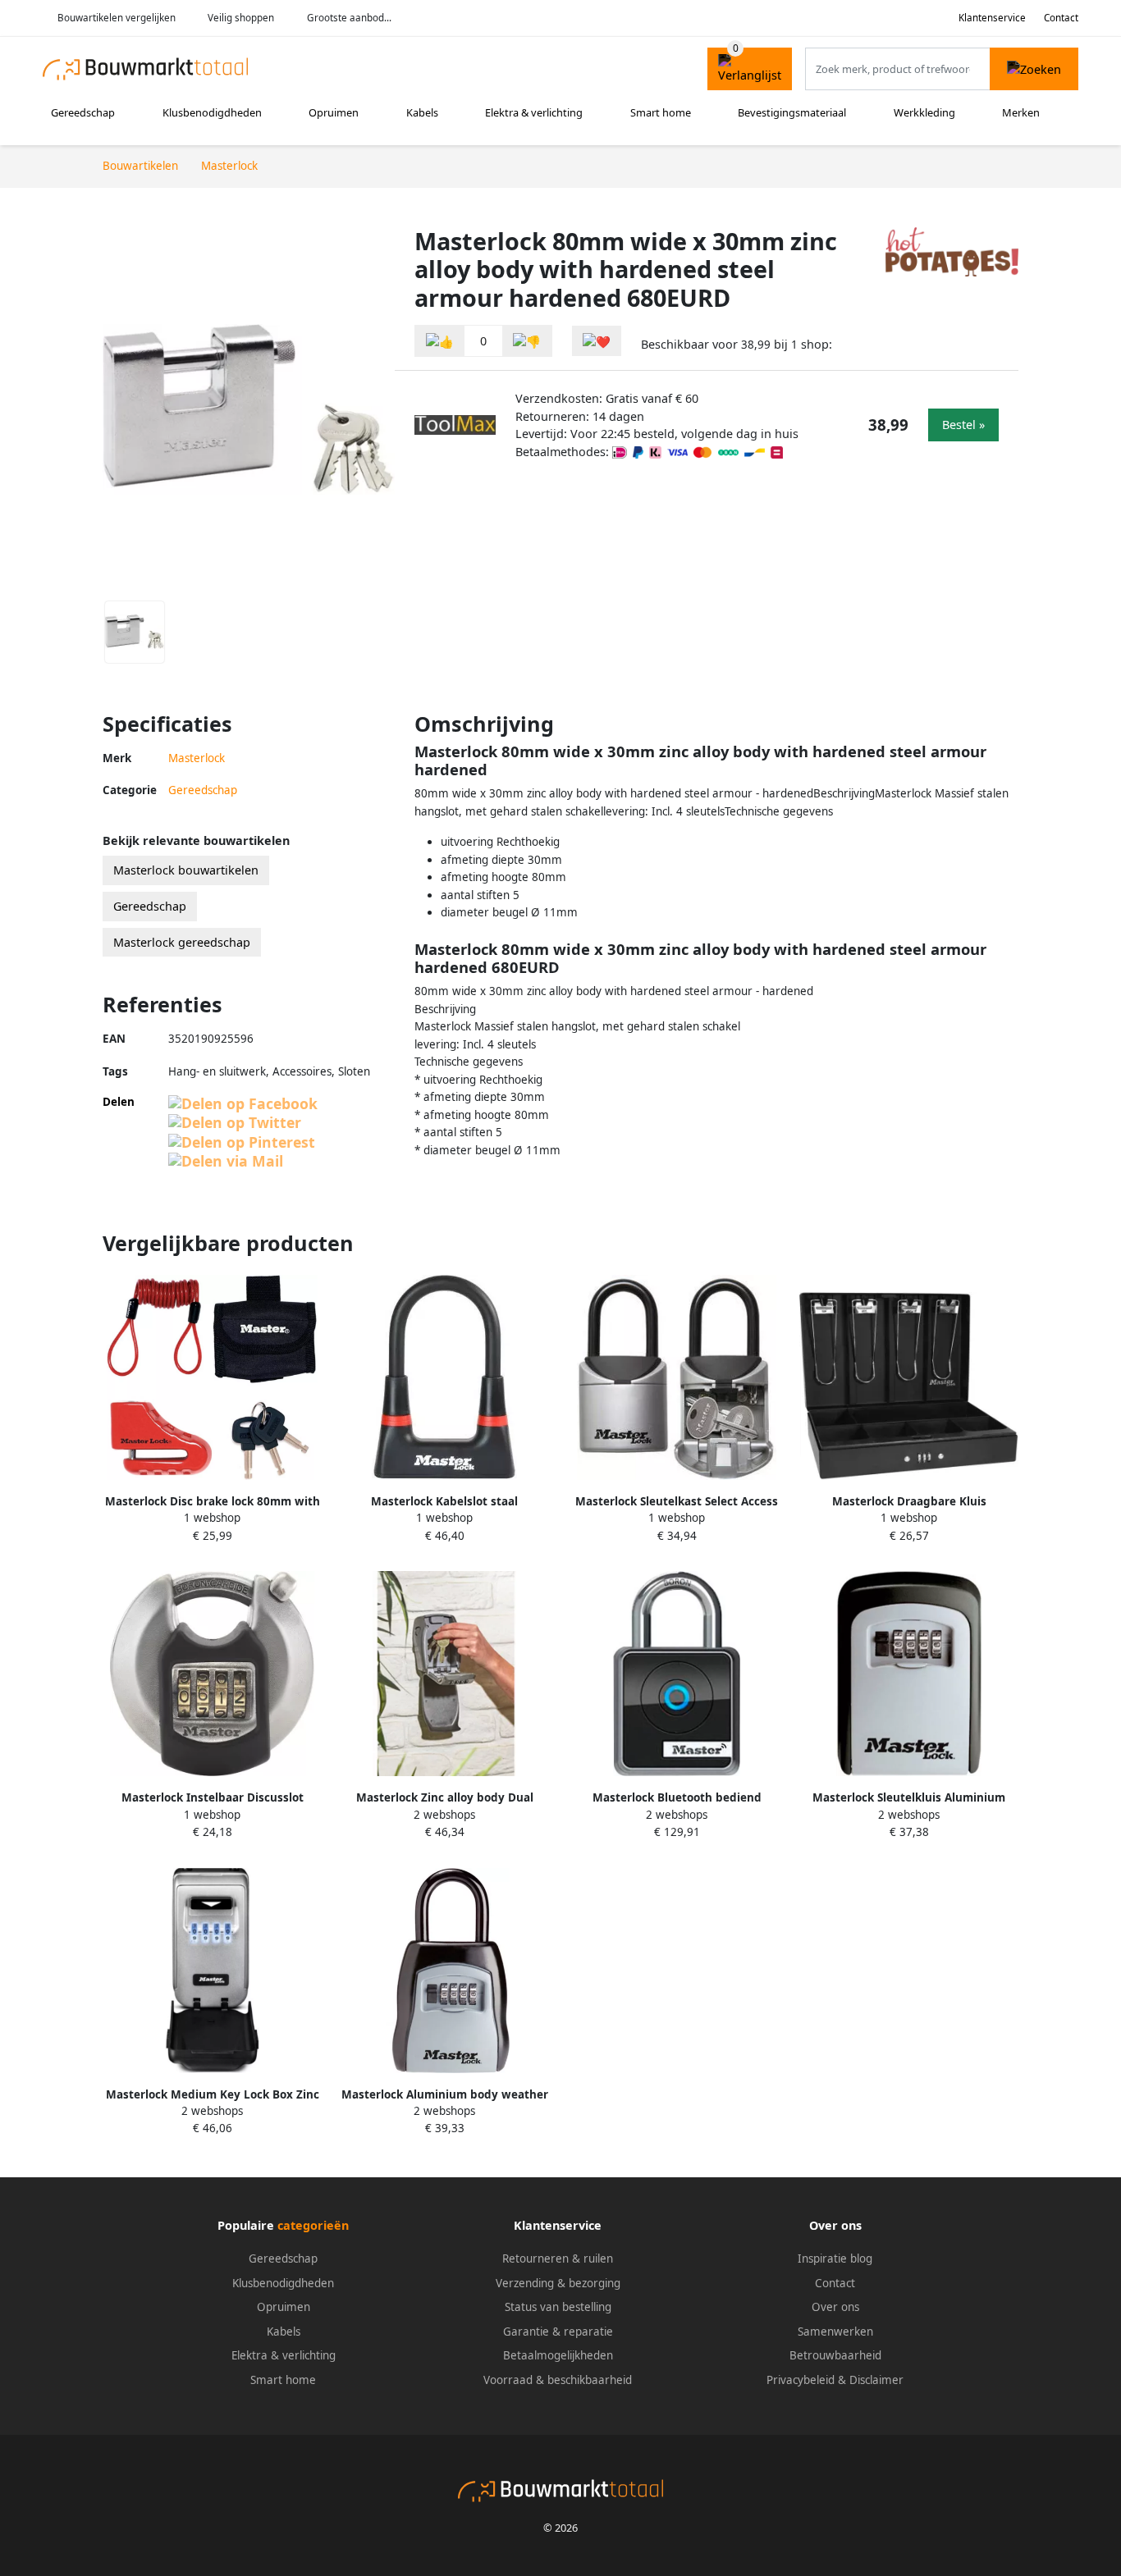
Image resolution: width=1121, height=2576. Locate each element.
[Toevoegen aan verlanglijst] (597, 341)
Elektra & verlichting (534, 112)
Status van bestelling (558, 2307)
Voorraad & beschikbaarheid (558, 2380)
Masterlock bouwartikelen (186, 870)
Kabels (422, 112)
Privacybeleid (801, 2380)
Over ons (835, 2307)
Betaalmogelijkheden (558, 2355)
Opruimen (334, 112)
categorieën (313, 2225)
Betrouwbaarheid (835, 2355)
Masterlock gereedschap (182, 942)
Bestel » (963, 425)
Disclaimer (876, 2380)
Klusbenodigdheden (212, 112)
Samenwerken (835, 2332)
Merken (1021, 112)
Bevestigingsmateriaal (792, 112)
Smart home (661, 112)
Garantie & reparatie (558, 2332)
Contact (1061, 18)
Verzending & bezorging (558, 2283)
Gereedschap (83, 112)
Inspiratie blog (835, 2259)
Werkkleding (924, 112)
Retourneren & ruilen (558, 2259)
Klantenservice (992, 18)
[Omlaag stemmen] (527, 341)
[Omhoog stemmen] (440, 341)
